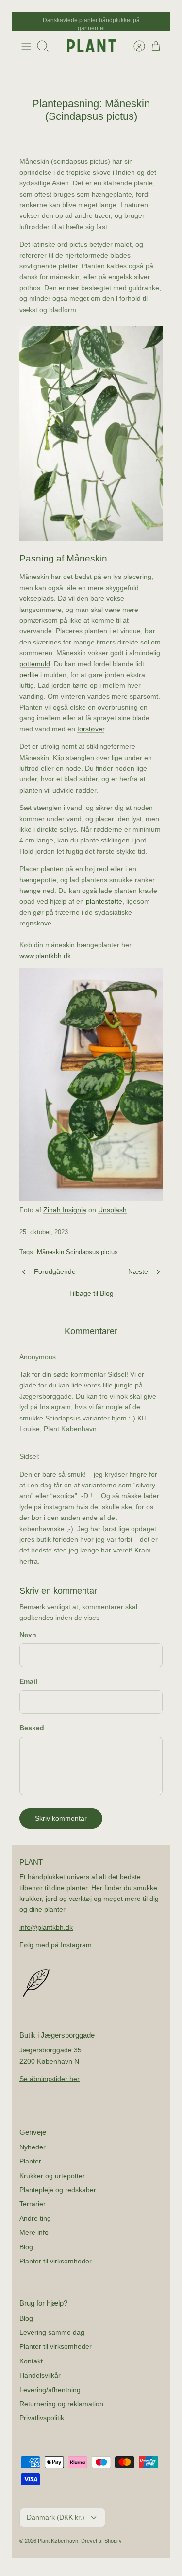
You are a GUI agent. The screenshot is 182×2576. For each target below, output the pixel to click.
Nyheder (33, 2147)
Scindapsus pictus (92, 1252)
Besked (32, 1728)
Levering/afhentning (50, 2390)
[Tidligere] (24, 21)
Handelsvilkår (40, 2375)
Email (28, 1681)
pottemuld (35, 664)
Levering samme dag (52, 2332)
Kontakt (31, 2361)
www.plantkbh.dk (45, 956)
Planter (30, 2161)
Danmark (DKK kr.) (56, 2517)
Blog (26, 2247)
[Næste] (158, 21)
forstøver (91, 729)
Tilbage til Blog (91, 1293)
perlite (29, 675)
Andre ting (35, 2218)
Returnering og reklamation (61, 2404)
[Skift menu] (26, 46)
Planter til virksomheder (56, 2261)
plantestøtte (104, 901)
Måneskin (50, 1252)
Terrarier (33, 2204)
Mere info (34, 2232)
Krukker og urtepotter (52, 2176)
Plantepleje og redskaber (58, 2190)
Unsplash (112, 1210)
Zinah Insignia (65, 1210)
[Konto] (134, 46)
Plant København (58, 2541)
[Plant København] (91, 46)
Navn (28, 1635)
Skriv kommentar (61, 1818)
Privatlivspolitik (42, 2418)
